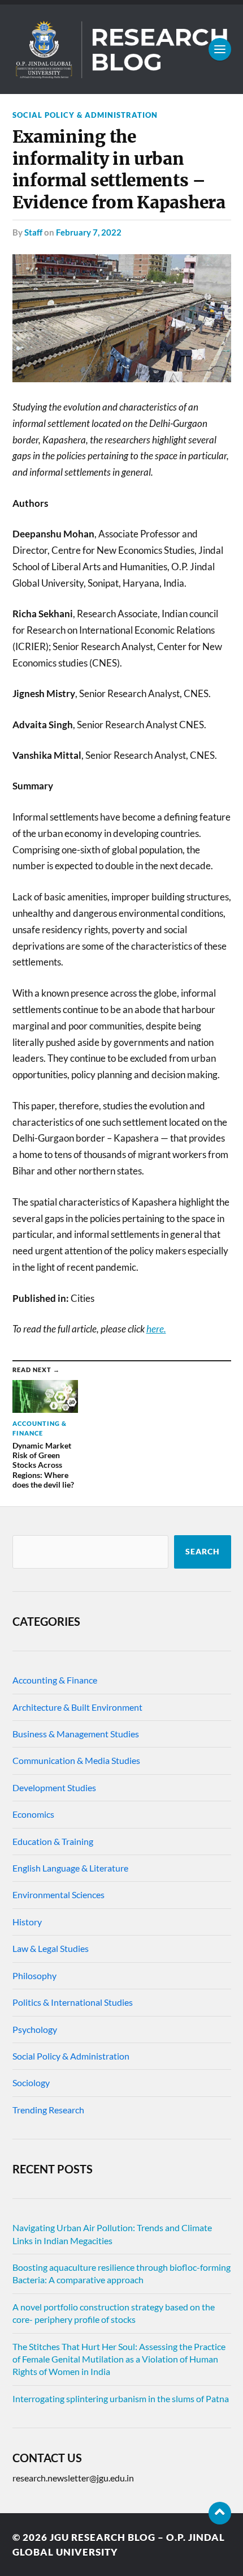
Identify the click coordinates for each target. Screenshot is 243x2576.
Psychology (35, 2029)
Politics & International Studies (73, 2002)
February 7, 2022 (89, 232)
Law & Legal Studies (51, 1948)
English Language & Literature (70, 1868)
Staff (33, 232)
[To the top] (220, 2513)
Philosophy (34, 1975)
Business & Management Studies (76, 1734)
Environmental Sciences (58, 1894)
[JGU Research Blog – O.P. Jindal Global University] (122, 49)
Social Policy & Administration (85, 115)
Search (203, 1552)
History (27, 1922)
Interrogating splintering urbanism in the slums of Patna (121, 2398)
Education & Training (53, 1841)
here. (156, 1329)
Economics (33, 1814)
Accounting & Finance (55, 1680)
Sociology (31, 2082)
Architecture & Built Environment (77, 1707)
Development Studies (54, 1787)
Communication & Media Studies (76, 1760)
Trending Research (48, 2110)
